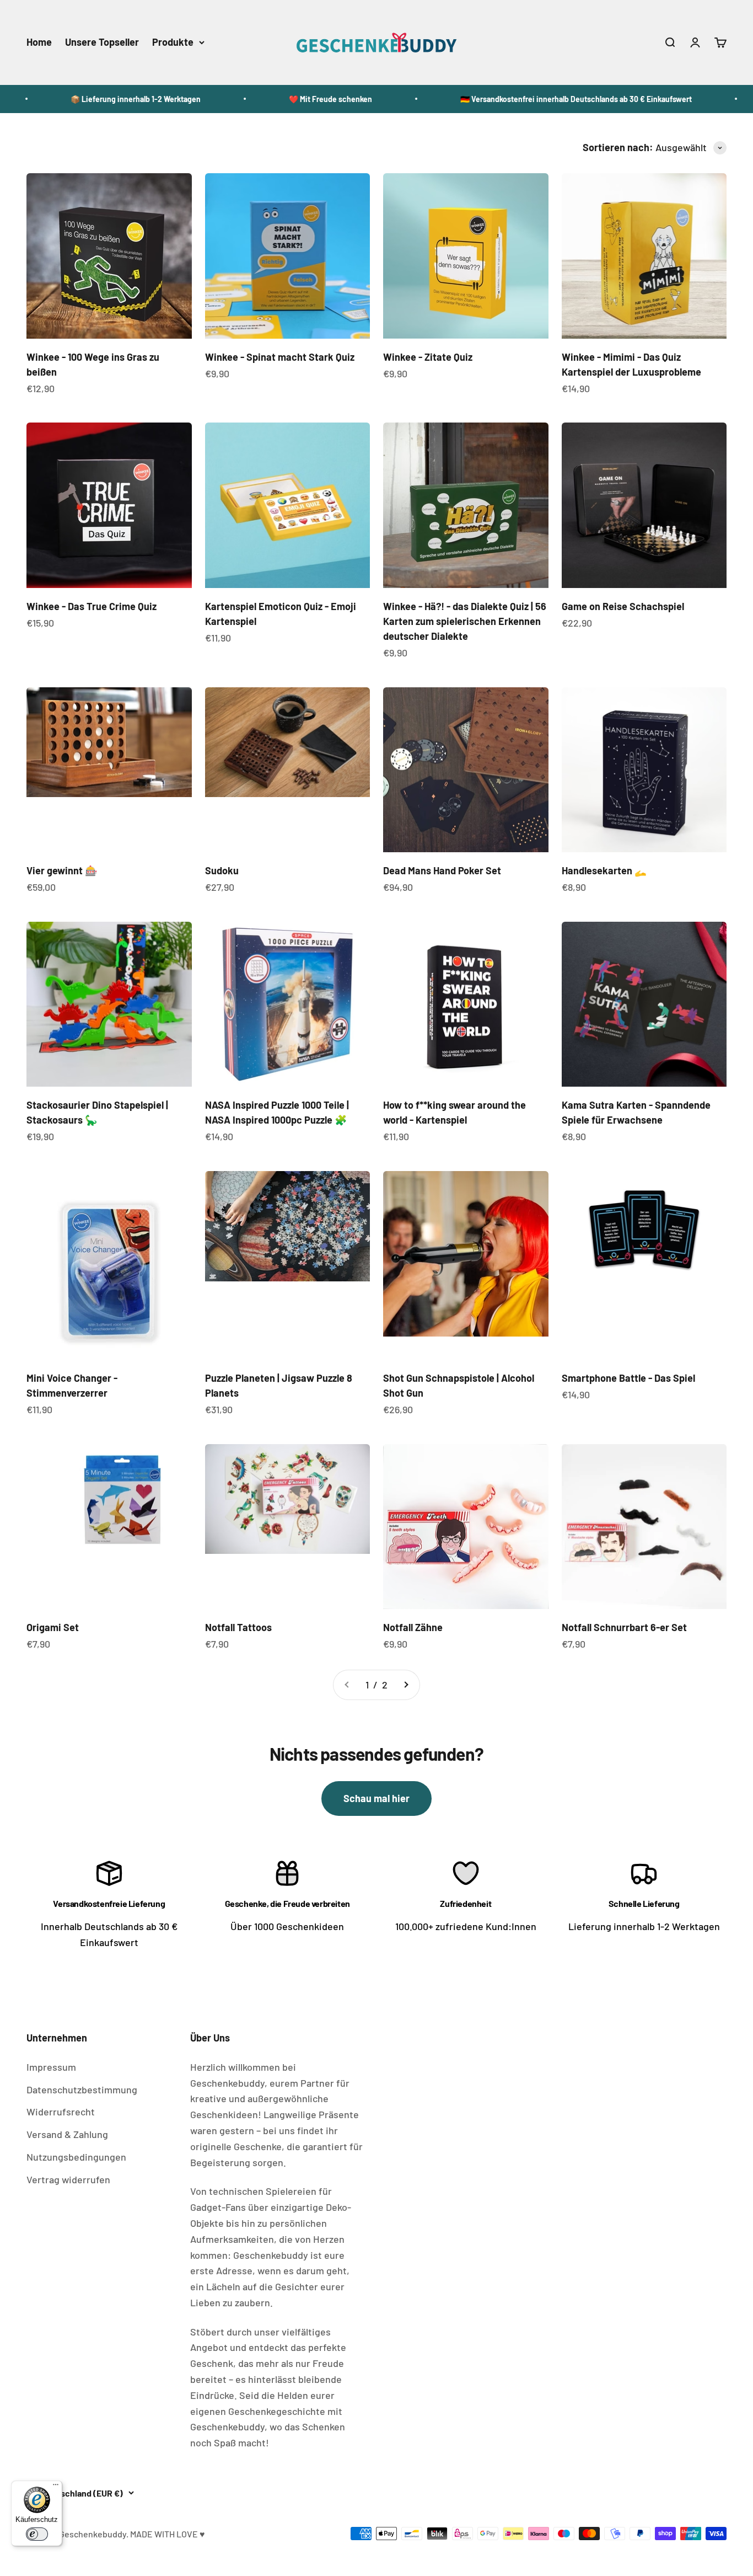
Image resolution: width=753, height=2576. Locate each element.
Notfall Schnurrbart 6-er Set (624, 1627)
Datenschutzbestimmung (82, 2089)
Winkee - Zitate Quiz (428, 357)
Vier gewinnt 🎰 (62, 870)
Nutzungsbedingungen (76, 2157)
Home (39, 42)
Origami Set (53, 1627)
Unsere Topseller (102, 42)
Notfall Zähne (413, 1627)
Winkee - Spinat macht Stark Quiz (280, 357)
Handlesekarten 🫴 (604, 870)
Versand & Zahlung (67, 2134)
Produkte (173, 42)
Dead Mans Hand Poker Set (442, 870)
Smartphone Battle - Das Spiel (628, 1378)
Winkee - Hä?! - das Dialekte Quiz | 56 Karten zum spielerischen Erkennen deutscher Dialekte (465, 621)
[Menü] (56, 2487)
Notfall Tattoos (238, 1627)
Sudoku (222, 870)
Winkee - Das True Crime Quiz (92, 606)
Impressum (51, 2067)
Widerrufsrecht (61, 2112)
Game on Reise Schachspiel (623, 606)
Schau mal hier (376, 1798)
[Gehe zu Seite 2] (406, 1685)
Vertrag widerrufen (68, 2179)
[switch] (37, 2534)
